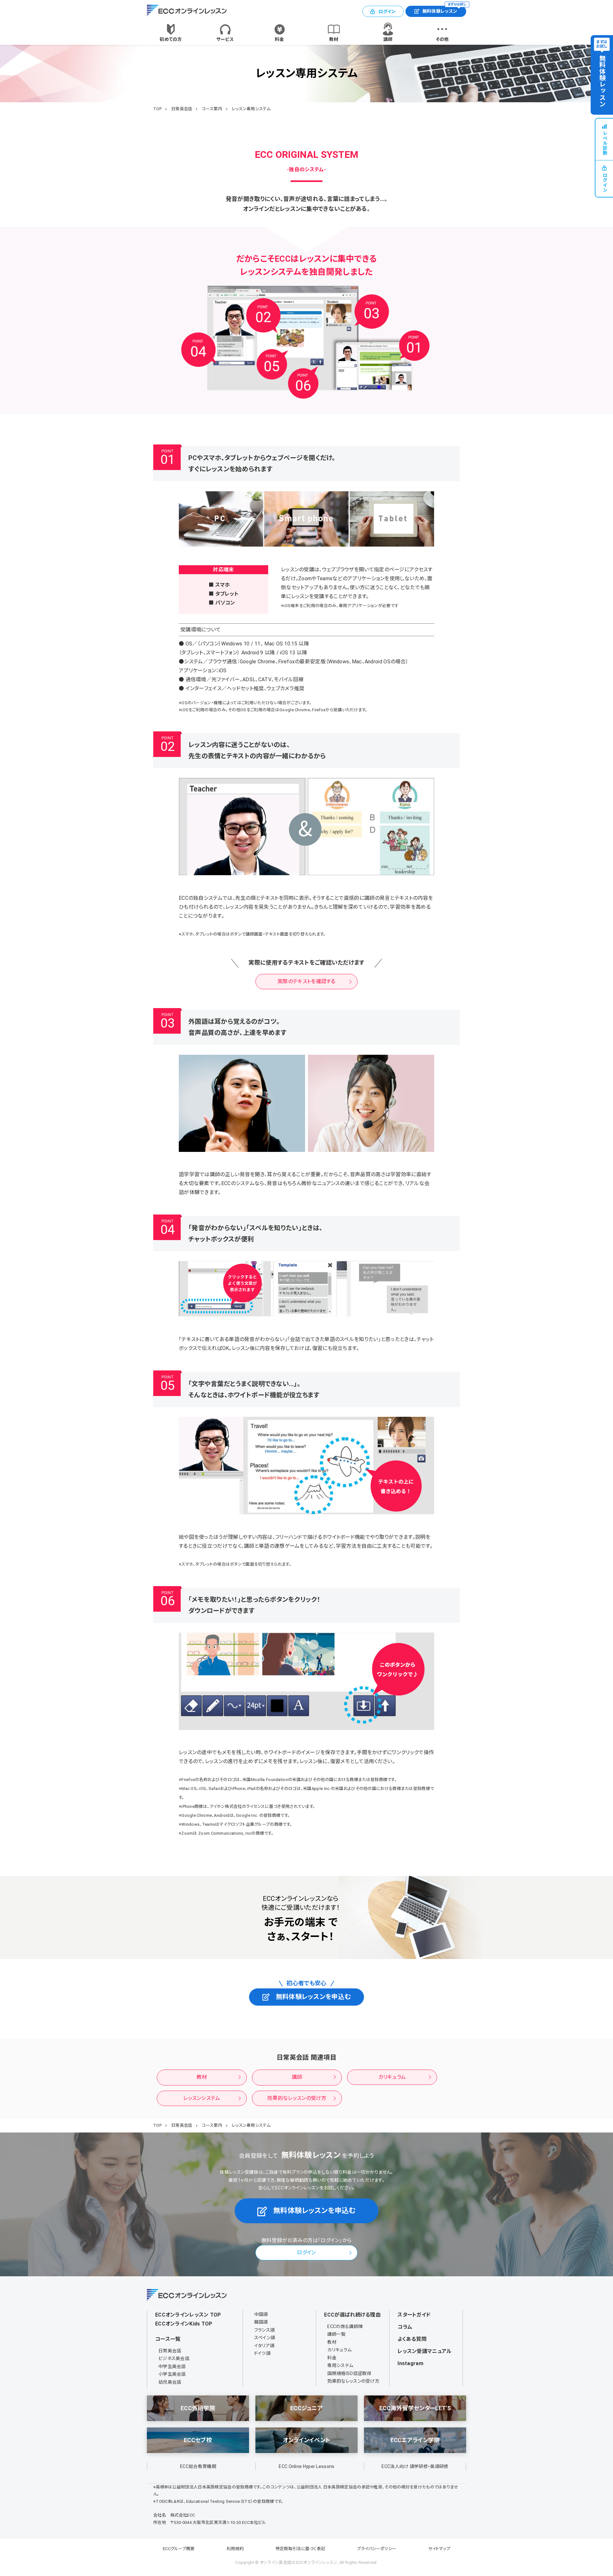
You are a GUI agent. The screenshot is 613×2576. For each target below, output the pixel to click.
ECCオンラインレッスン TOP (188, 2315)
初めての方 (171, 39)
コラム (405, 2327)
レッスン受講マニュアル (424, 2351)
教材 (334, 39)
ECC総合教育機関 (198, 2466)
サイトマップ (439, 2549)
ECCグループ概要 (179, 2549)
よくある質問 (412, 2339)
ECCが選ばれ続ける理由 (352, 2315)
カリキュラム (392, 2077)
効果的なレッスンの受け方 (297, 2098)
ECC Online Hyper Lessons (306, 2466)
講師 (388, 39)
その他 (442, 39)
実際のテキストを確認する (306, 981)
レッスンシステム (202, 2098)
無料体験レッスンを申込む (313, 1997)
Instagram (410, 2363)
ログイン (387, 12)
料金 (280, 39)
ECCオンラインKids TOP (184, 2324)
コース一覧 (168, 2339)
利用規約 (235, 2549)
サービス (225, 39)
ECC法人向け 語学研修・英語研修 (415, 2466)
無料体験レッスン (444, 10)
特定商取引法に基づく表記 (300, 2549)
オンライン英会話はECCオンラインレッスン (299, 2562)
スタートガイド (414, 2315)
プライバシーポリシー (377, 2549)
